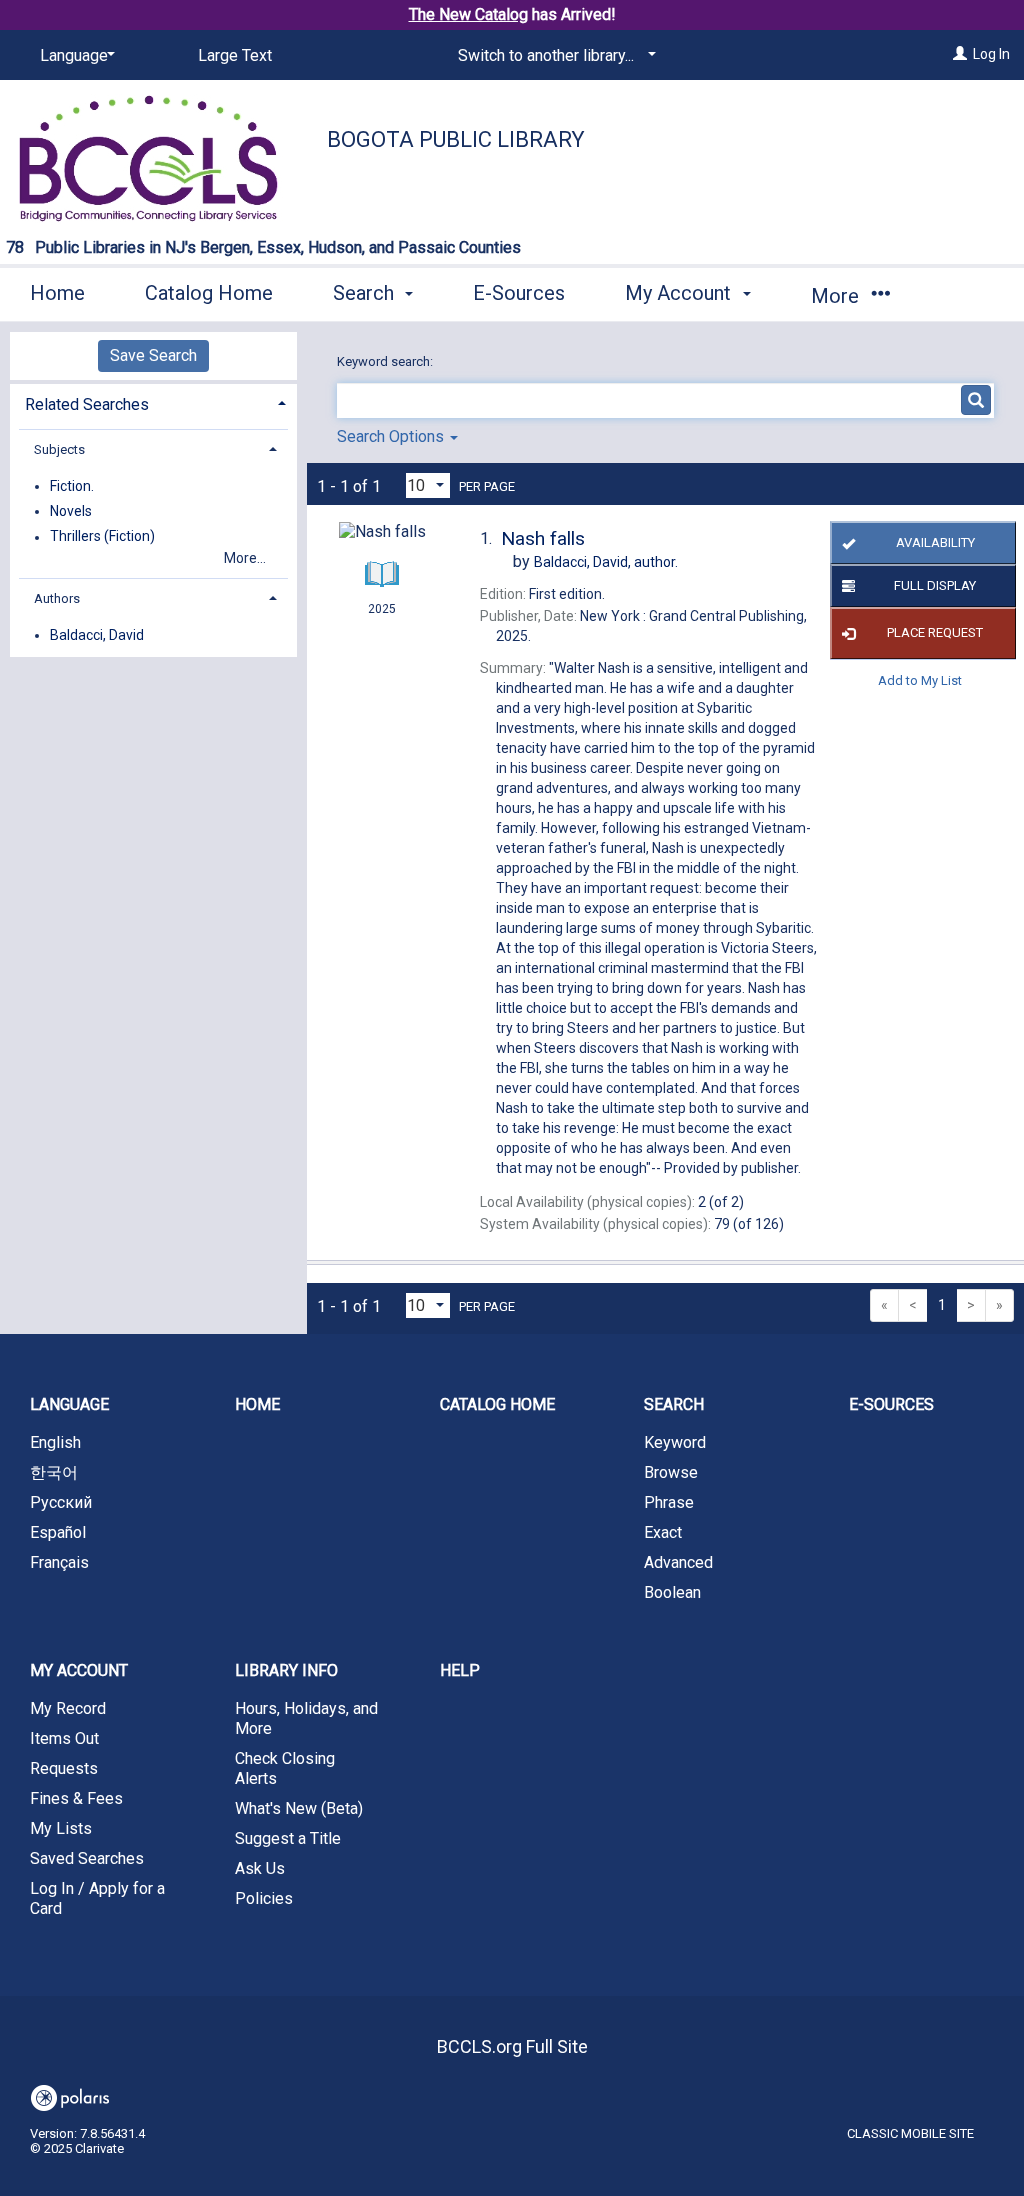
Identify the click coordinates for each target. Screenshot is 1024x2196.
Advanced (678, 1562)
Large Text (235, 55)
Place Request (935, 632)
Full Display (935, 585)
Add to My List (920, 680)
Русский (61, 1502)
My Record (68, 1708)
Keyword (675, 1442)
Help (460, 1670)
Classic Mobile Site (910, 2133)
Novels (71, 511)
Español (58, 1532)
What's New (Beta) (299, 1808)
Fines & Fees (76, 1798)
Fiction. (72, 486)
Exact (663, 1532)
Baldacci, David (97, 635)
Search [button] (366, 293)
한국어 (54, 1472)
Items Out (64, 1738)
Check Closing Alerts (285, 1768)
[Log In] (960, 54)
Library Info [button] (286, 1670)
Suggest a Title (288, 1838)
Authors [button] (57, 598)
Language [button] (69, 1404)
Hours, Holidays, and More (306, 1718)
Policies (264, 1898)
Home (57, 293)
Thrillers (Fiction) (102, 537)
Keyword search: (386, 361)
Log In (991, 54)
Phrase (669, 1502)
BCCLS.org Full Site (512, 2046)
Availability (935, 542)
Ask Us (260, 1868)
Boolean (672, 1592)
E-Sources (519, 293)
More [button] (837, 296)
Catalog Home (209, 293)
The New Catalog (468, 14)
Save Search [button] (153, 355)
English (55, 1442)
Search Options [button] (392, 436)
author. (606, 562)
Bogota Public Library (456, 139)
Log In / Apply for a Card (97, 1898)
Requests (64, 1768)
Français (59, 1562)
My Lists (61, 1828)
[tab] (153, 402)
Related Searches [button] (87, 404)
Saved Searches (87, 1858)
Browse (671, 1472)
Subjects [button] (59, 449)
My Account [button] (680, 293)
